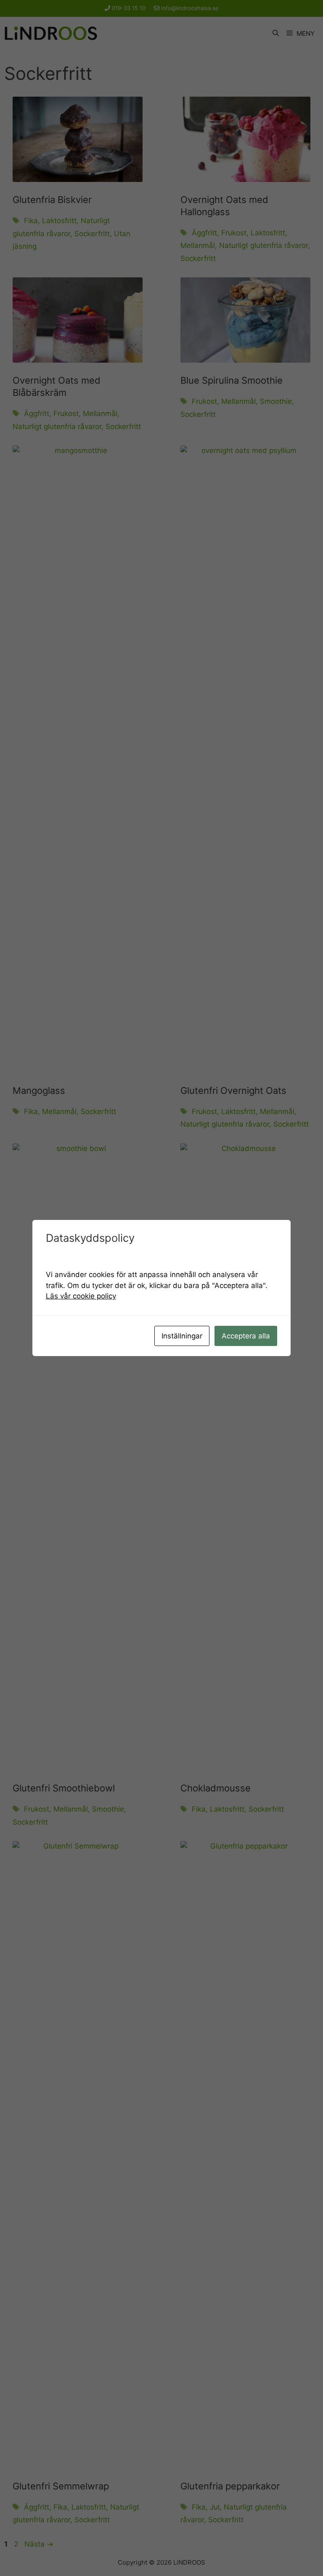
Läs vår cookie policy (81, 1296)
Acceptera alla (246, 1336)
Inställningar (182, 1336)
